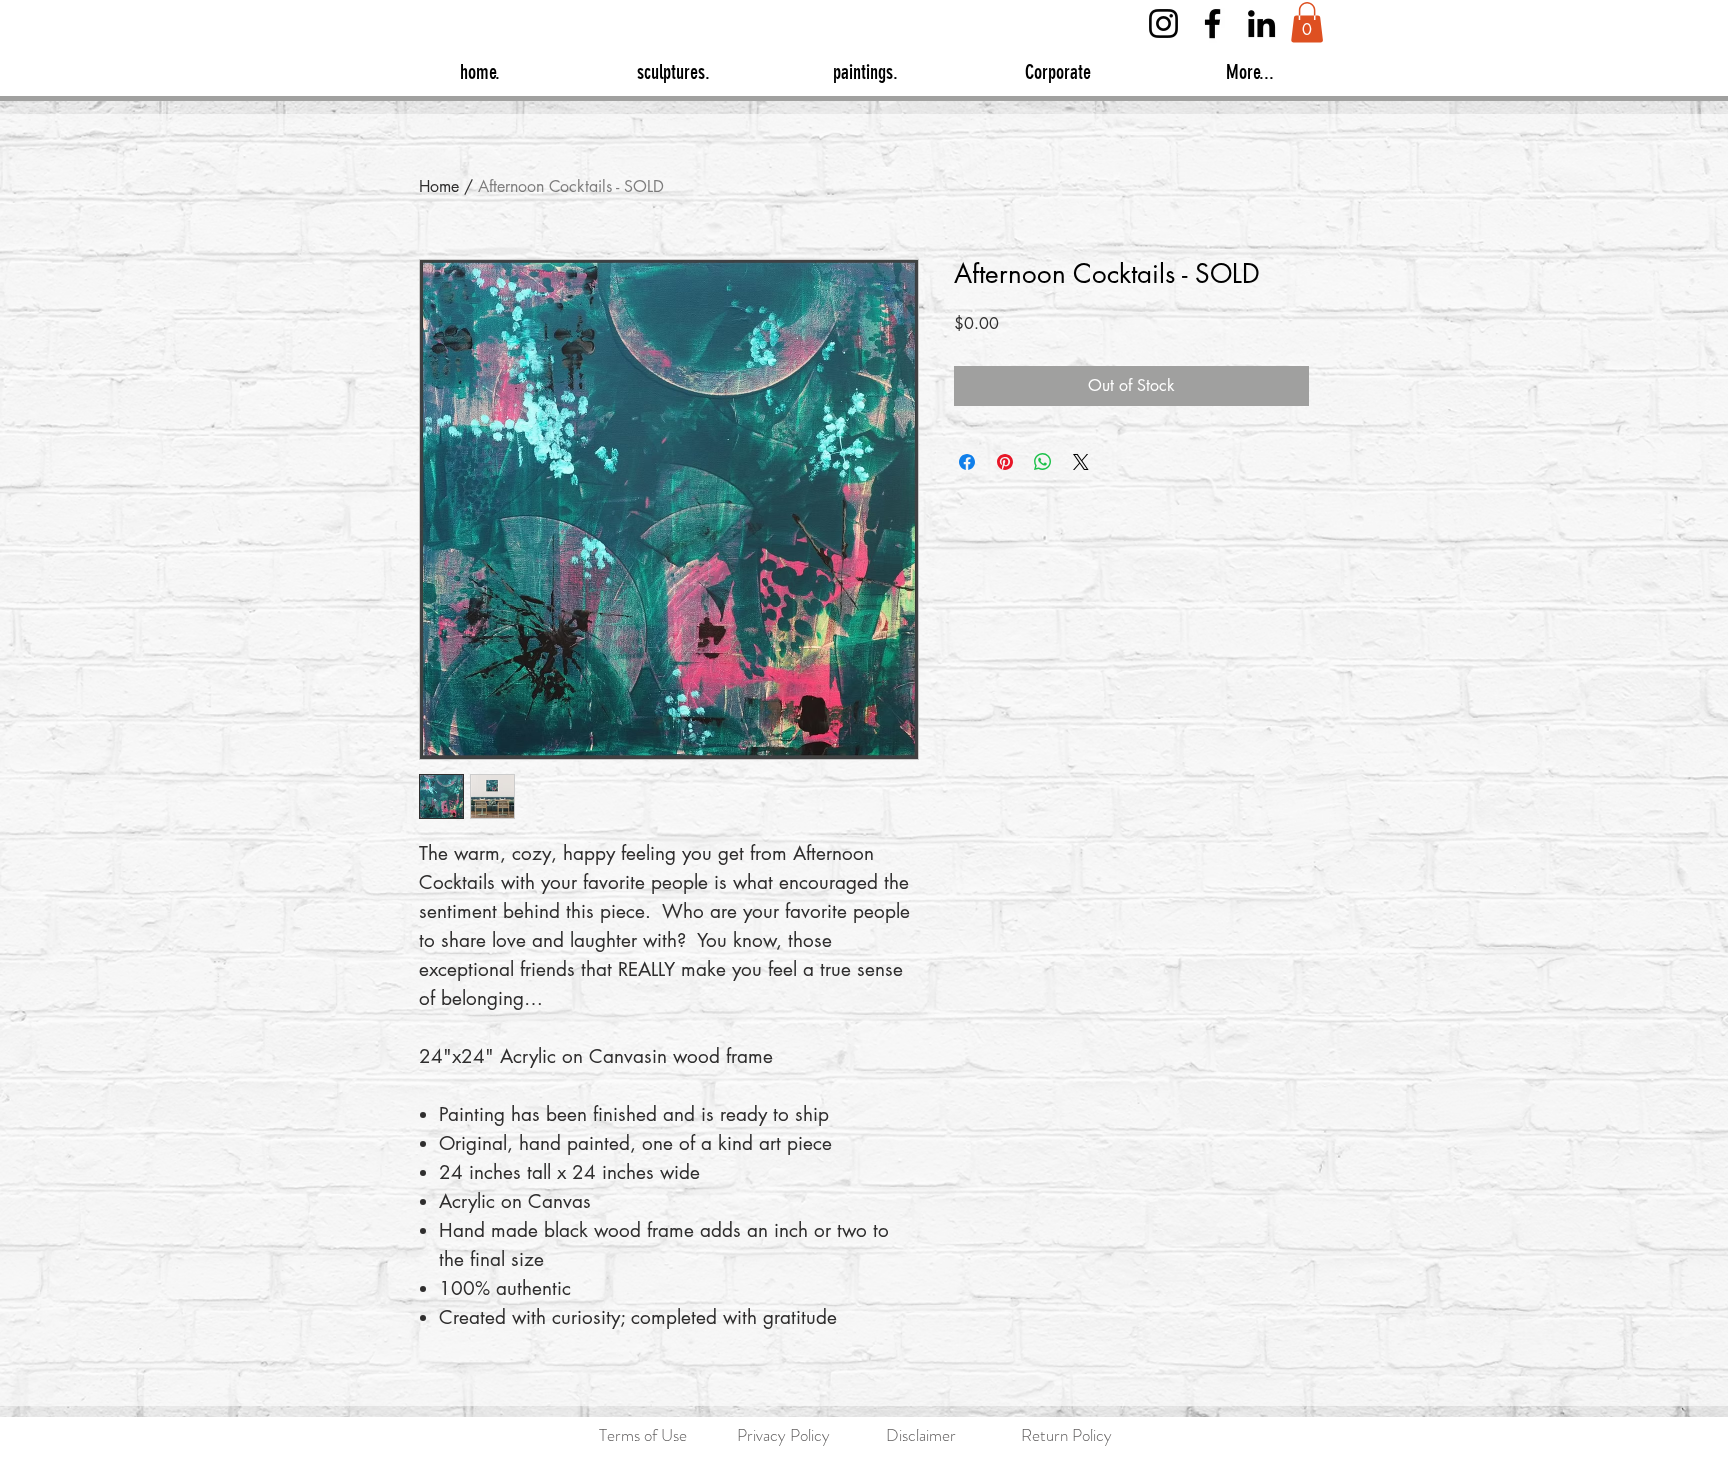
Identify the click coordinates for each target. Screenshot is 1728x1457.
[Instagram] (1163, 23)
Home (439, 186)
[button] (1307, 22)
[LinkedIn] (1261, 23)
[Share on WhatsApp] (1043, 462)
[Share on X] (1081, 462)
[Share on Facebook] (967, 462)
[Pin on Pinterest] (1005, 462)
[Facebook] (1212, 23)
